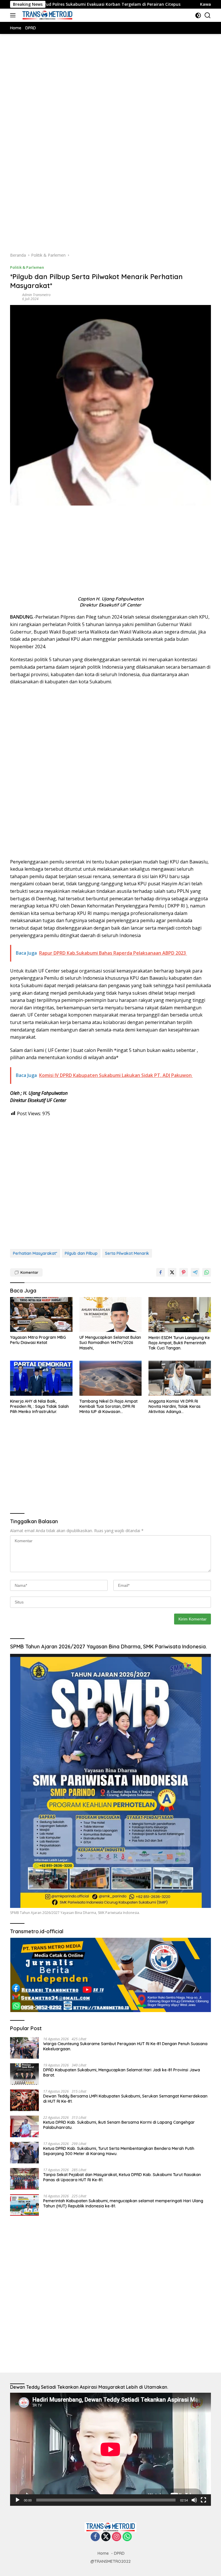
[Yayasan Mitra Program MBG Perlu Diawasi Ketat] (41, 1315)
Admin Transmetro (36, 295)
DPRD (119, 2553)
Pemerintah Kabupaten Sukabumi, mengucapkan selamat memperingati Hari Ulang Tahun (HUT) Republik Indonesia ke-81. (123, 2203)
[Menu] (14, 15)
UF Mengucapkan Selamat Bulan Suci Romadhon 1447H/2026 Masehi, (110, 1343)
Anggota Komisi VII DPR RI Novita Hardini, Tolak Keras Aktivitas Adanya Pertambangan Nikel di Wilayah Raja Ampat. (179, 1407)
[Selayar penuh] (203, 2500)
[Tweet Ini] (172, 1272)
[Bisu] (194, 2500)
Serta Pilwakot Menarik (127, 1253)
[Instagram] (117, 2537)
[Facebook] (95, 2537)
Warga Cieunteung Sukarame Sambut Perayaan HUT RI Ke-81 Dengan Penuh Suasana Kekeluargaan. (125, 2046)
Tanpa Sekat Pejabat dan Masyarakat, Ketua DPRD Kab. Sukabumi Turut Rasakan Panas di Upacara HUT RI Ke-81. (122, 2177)
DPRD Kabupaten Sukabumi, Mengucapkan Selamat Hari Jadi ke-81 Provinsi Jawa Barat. (122, 2072)
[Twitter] (106, 2537)
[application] (110, 2449)
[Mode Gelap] (198, 15)
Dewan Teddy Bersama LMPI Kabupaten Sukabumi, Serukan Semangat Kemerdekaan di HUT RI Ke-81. (125, 2099)
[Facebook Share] (161, 1272)
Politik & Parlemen (27, 267)
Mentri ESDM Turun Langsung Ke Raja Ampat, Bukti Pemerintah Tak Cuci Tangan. (179, 1343)
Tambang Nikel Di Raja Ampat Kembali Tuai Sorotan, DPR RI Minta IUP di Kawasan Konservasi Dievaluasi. (108, 1407)
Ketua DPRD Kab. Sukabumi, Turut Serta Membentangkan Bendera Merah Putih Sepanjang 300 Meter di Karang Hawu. (119, 2151)
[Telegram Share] (195, 1272)
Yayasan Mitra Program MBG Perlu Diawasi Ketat (38, 1340)
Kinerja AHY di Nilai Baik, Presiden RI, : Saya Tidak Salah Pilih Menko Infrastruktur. (39, 1406)
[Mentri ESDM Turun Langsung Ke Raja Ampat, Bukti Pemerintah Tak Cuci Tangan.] (180, 1315)
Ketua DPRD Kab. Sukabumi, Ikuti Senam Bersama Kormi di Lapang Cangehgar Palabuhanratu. (119, 2125)
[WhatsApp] (127, 2537)
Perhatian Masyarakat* (35, 1253)
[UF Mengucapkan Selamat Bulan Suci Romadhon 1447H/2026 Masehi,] (111, 1315)
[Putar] (18, 2500)
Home (103, 2553)
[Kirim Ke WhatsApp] (207, 1272)
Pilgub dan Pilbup (81, 1253)
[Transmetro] (47, 15)
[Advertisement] (110, 100)
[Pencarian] (208, 15)
